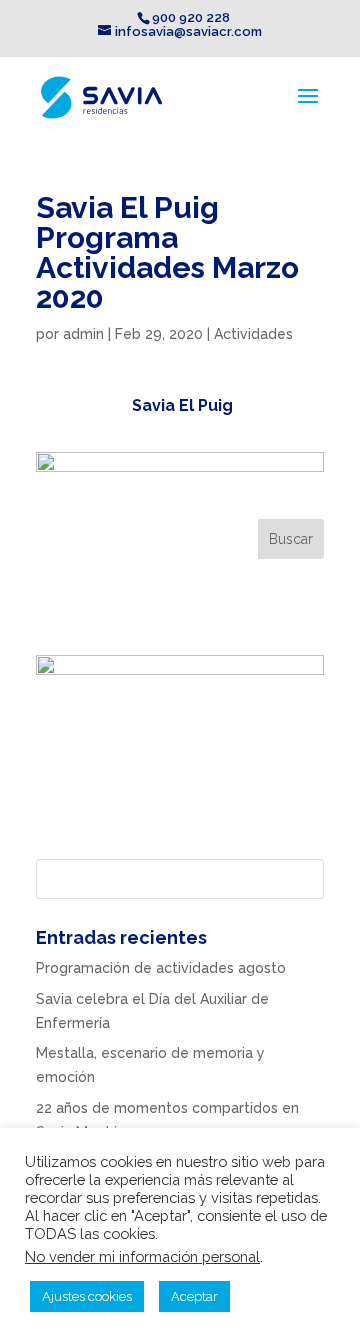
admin (83, 334)
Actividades (253, 334)
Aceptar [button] (194, 1296)
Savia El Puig (182, 405)
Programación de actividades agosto (161, 968)
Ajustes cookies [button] (87, 1296)
